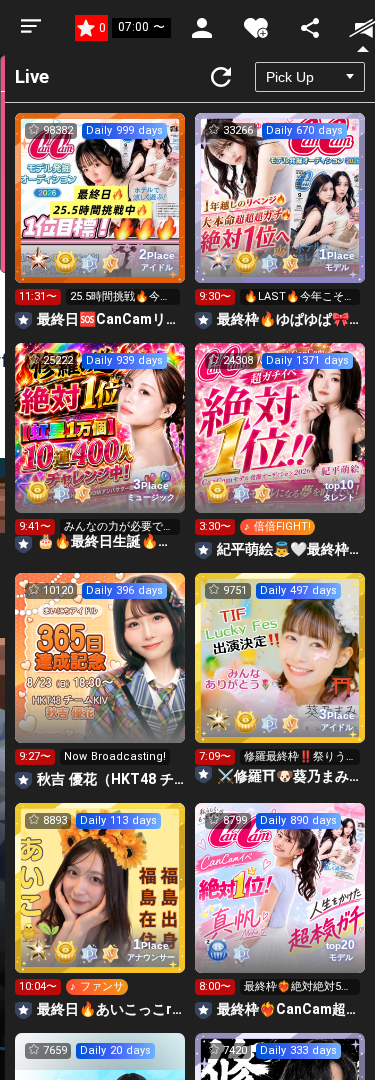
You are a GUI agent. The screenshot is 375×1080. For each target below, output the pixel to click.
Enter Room (100, 216)
